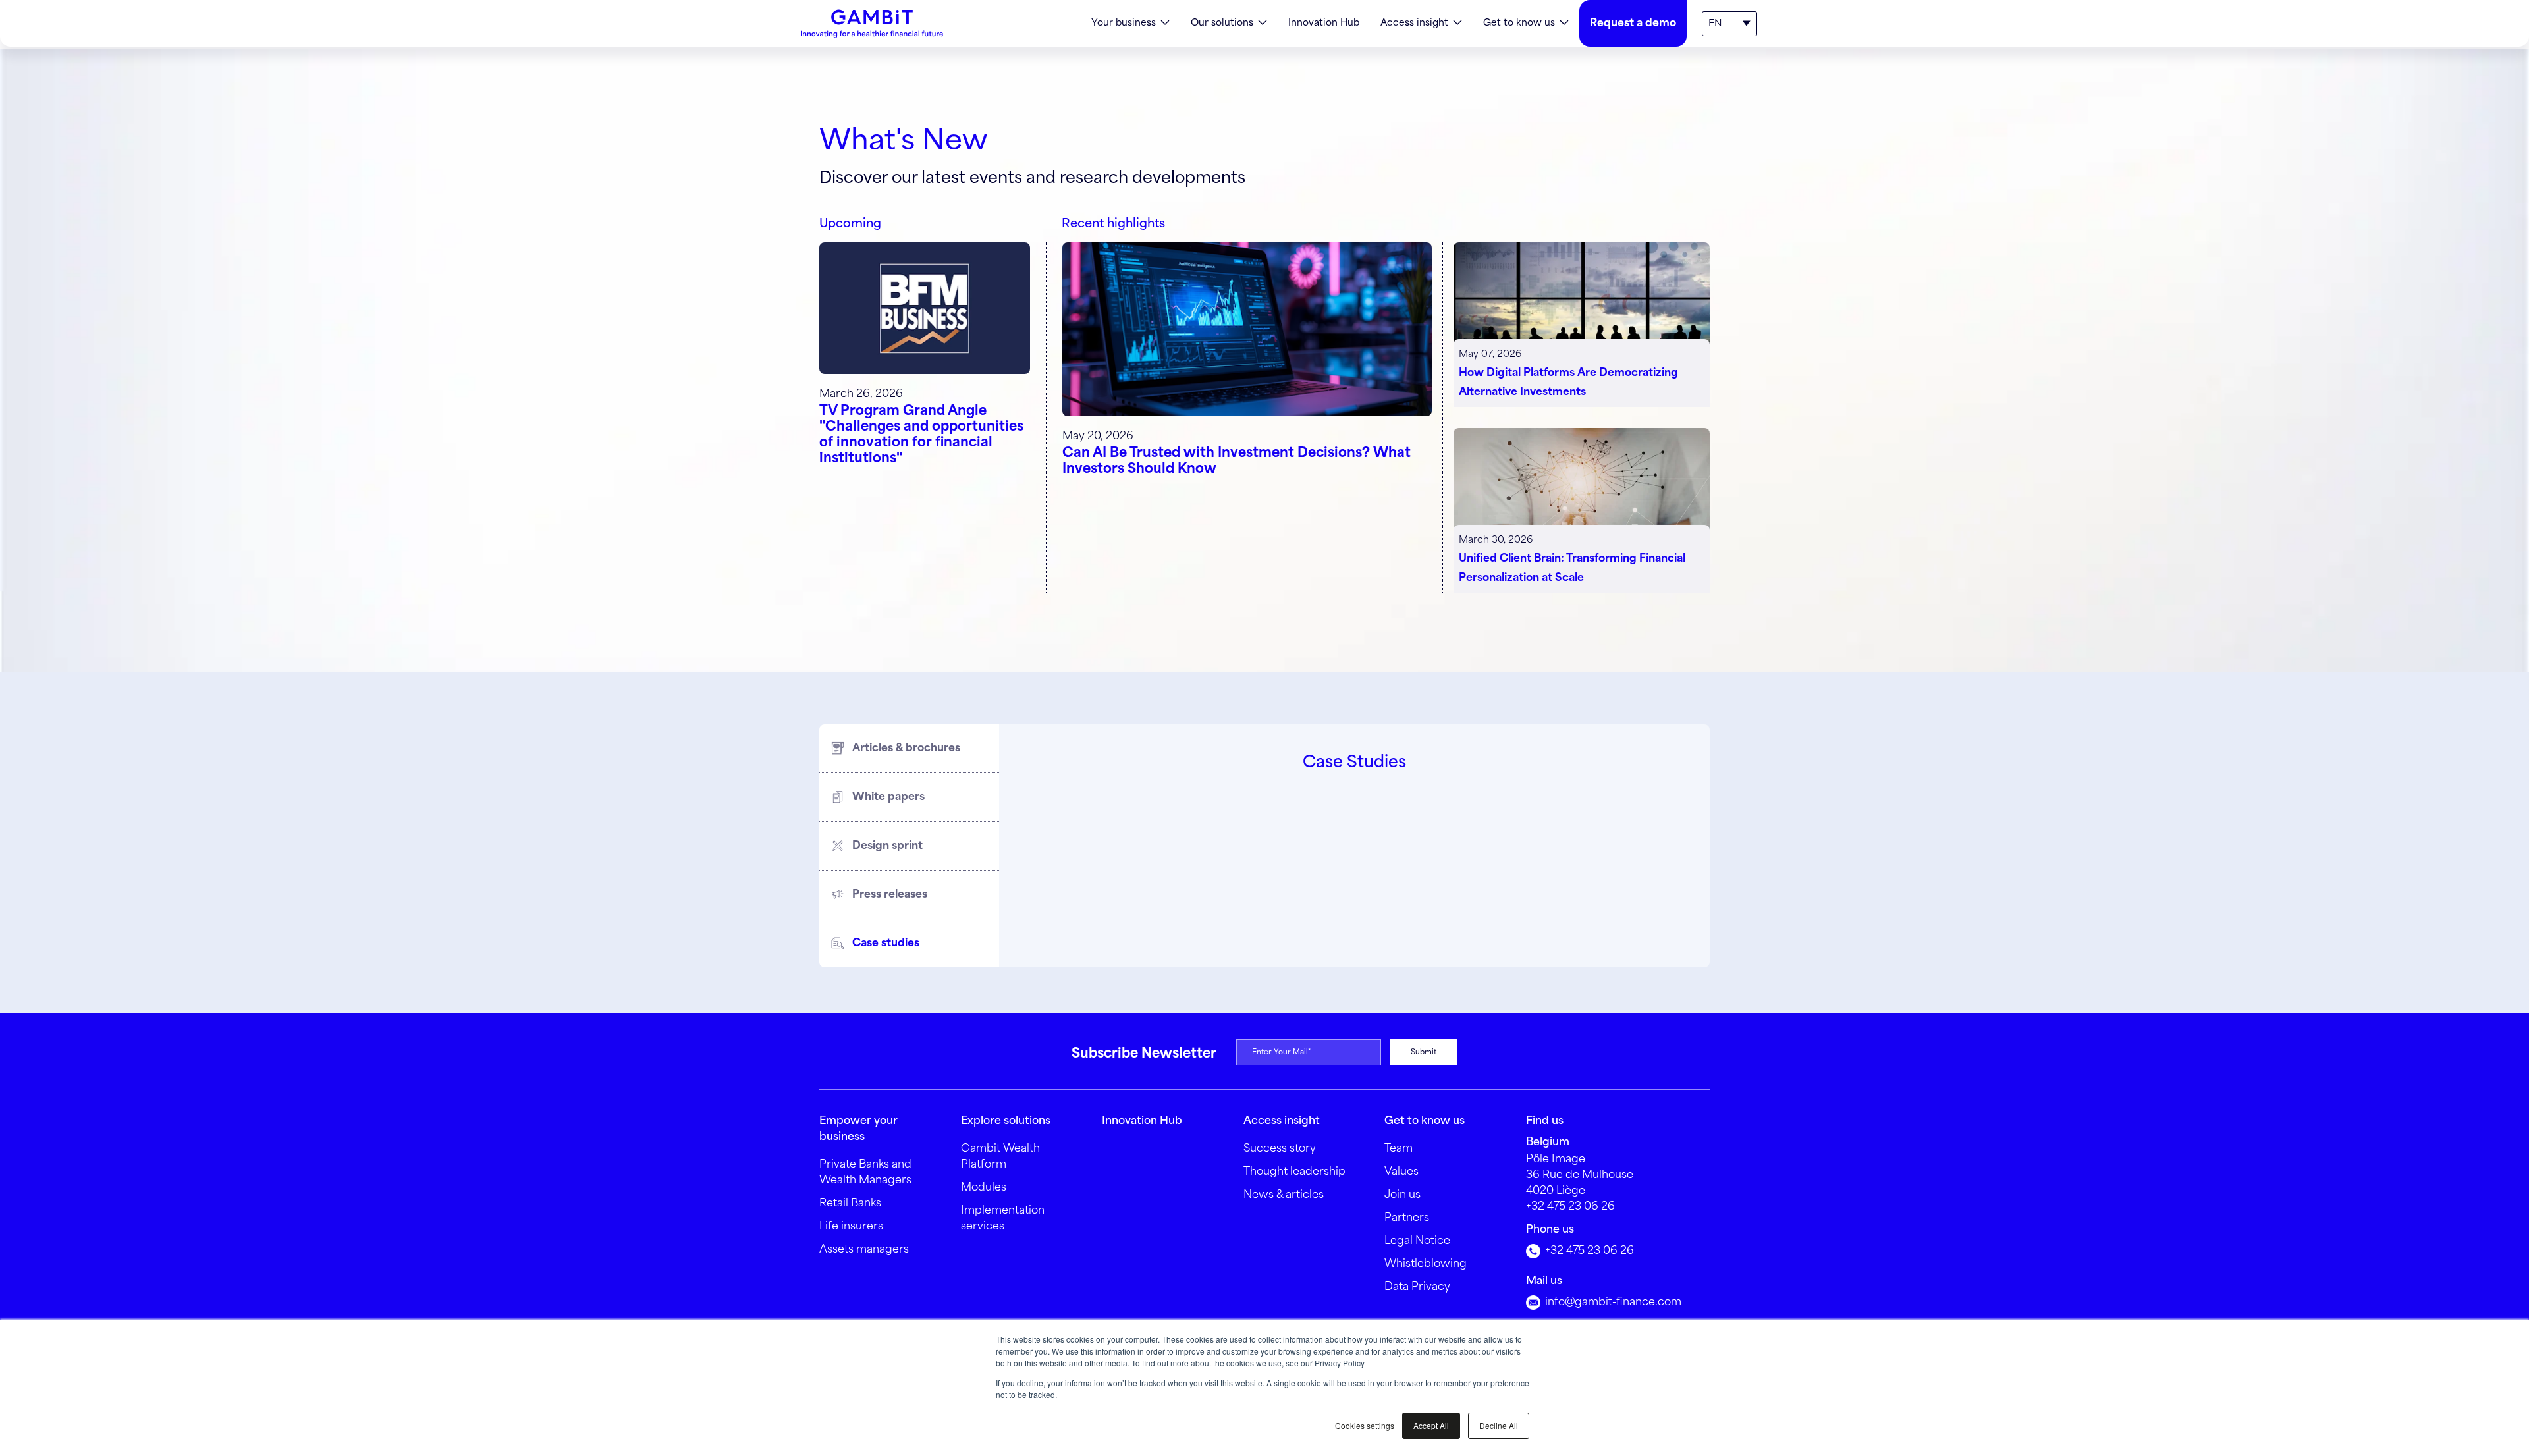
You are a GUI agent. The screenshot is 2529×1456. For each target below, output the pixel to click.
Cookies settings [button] (1365, 1425)
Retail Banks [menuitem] (850, 1203)
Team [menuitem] (1399, 1149)
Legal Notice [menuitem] (1417, 1241)
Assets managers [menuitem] (864, 1250)
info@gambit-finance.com (1612, 1302)
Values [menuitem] (1401, 1172)
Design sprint (887, 846)
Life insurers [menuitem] (851, 1227)
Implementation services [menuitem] (1003, 1219)
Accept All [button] (1431, 1425)
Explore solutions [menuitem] (1006, 1121)
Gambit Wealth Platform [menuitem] (1000, 1157)
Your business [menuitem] (1124, 23)
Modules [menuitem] (984, 1188)
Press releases (890, 895)
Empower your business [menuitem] (858, 1129)
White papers (888, 797)
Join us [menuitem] (1402, 1195)
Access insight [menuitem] (1414, 23)
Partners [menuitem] (1407, 1218)
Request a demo (1633, 23)
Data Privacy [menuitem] (1417, 1287)
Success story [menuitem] (1280, 1149)
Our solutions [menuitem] (1222, 23)
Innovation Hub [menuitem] (1324, 23)
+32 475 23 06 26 (1570, 1207)
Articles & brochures (906, 748)
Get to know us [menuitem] (1519, 23)
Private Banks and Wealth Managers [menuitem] (865, 1173)
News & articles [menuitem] (1284, 1195)
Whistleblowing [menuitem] (1426, 1264)
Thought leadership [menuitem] (1294, 1172)
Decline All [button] (1499, 1425)
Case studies (886, 943)
